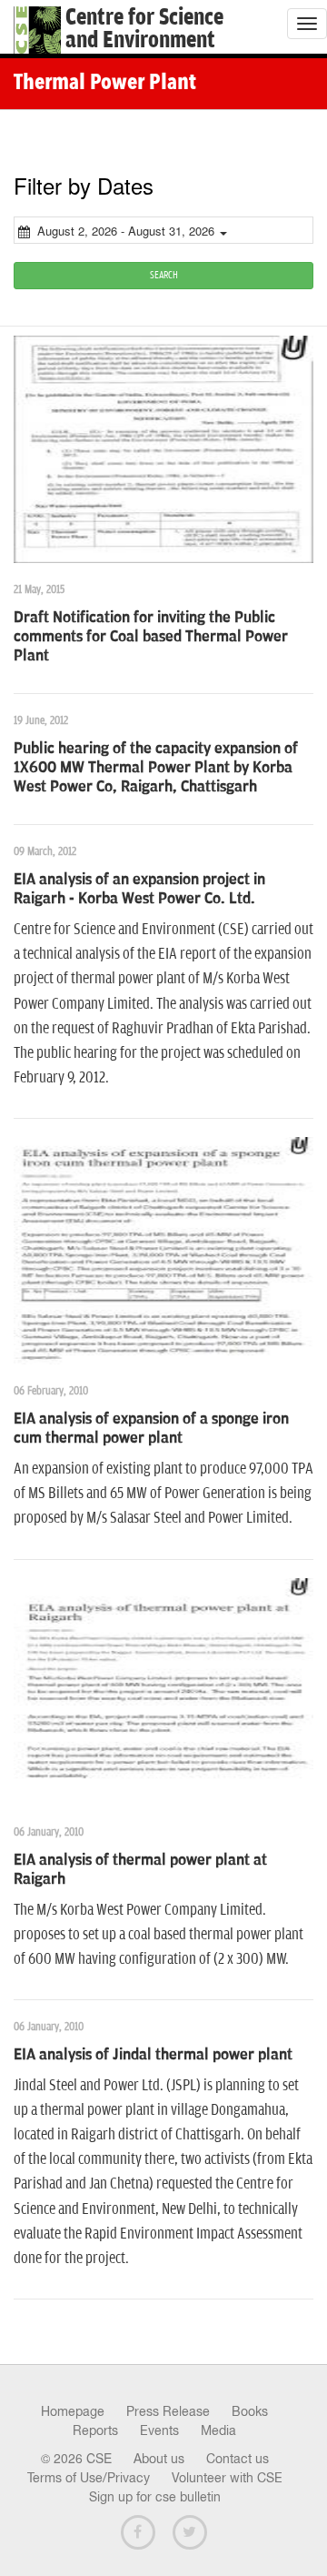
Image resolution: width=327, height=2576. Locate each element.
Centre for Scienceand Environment (144, 29)
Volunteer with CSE (227, 2478)
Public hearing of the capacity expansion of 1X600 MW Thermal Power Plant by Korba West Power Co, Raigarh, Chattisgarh (156, 768)
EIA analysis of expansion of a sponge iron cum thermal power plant (151, 1429)
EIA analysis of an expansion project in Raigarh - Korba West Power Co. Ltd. (139, 889)
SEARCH (164, 275)
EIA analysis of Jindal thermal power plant (153, 2055)
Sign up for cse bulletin (155, 2497)
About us (159, 2459)
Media (218, 2430)
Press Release (168, 2411)
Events (159, 2430)
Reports (95, 2430)
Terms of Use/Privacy (89, 2478)
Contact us (238, 2459)
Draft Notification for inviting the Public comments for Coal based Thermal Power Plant (151, 637)
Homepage (73, 2411)
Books (250, 2411)
